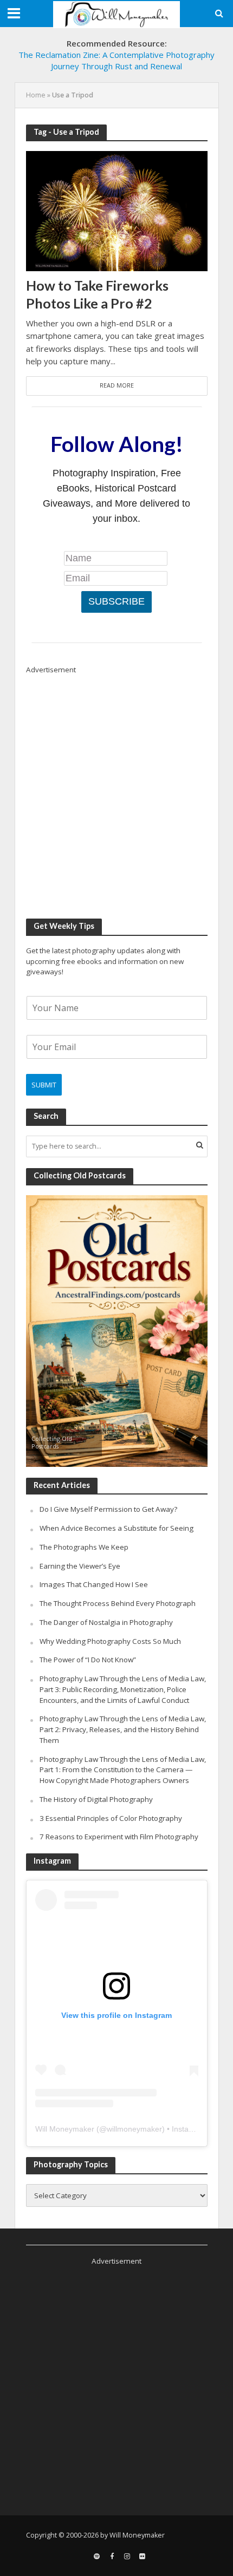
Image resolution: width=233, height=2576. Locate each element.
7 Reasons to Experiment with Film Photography (119, 1837)
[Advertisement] (116, 791)
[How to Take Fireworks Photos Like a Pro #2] (117, 210)
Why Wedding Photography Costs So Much (110, 1641)
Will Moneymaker (65, 2129)
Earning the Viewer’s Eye (80, 1566)
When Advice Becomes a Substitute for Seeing (116, 1528)
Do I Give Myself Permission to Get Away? (108, 1509)
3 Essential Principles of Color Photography (111, 1818)
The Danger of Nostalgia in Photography (106, 1622)
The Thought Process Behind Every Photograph (118, 1603)
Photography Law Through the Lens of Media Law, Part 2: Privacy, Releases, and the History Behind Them (123, 1729)
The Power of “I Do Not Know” (88, 1660)
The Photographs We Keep (84, 1547)
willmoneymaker (134, 2129)
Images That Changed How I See (94, 1584)
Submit (44, 1085)
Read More (117, 385)
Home (36, 95)
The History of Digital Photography (96, 1799)
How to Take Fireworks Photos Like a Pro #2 (97, 294)
